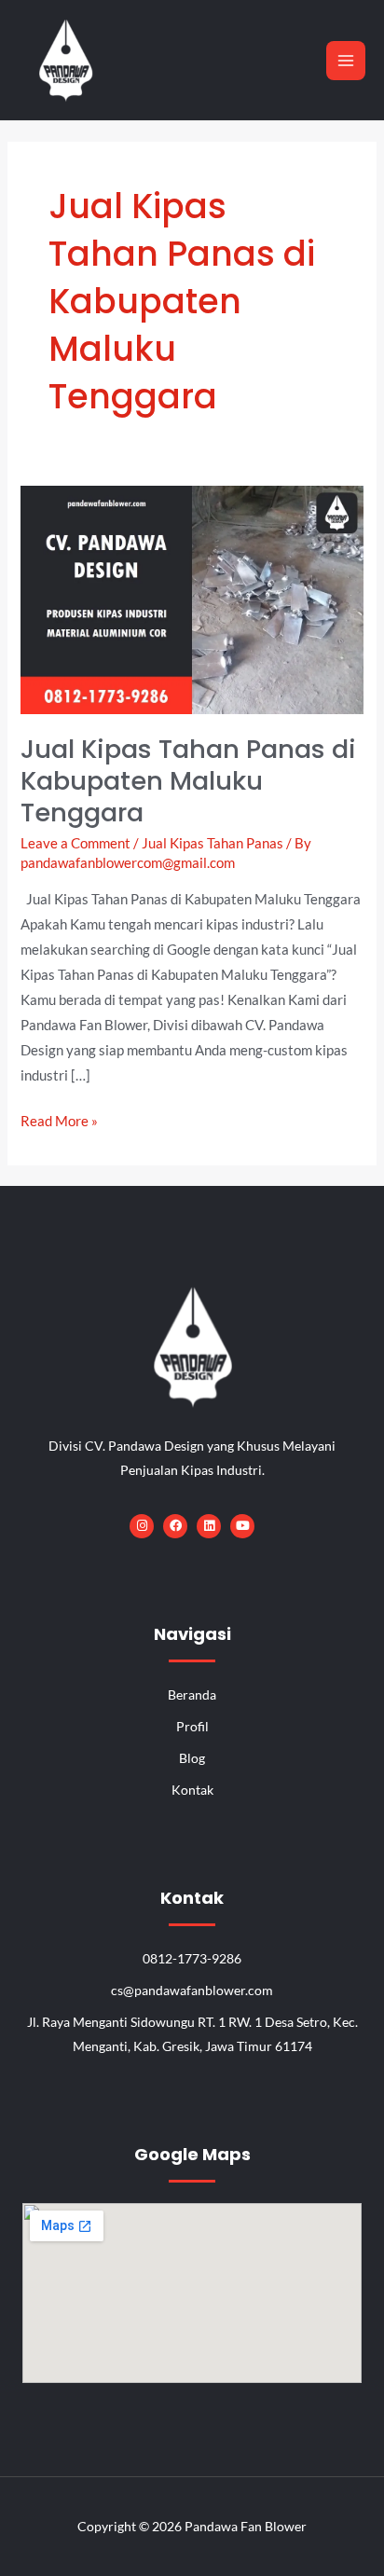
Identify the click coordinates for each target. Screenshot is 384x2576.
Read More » (59, 1119)
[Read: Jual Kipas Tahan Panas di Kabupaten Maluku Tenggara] (192, 598)
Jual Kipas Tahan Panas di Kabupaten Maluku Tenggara (188, 780)
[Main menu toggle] (346, 61)
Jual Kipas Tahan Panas (213, 843)
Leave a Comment (75, 843)
